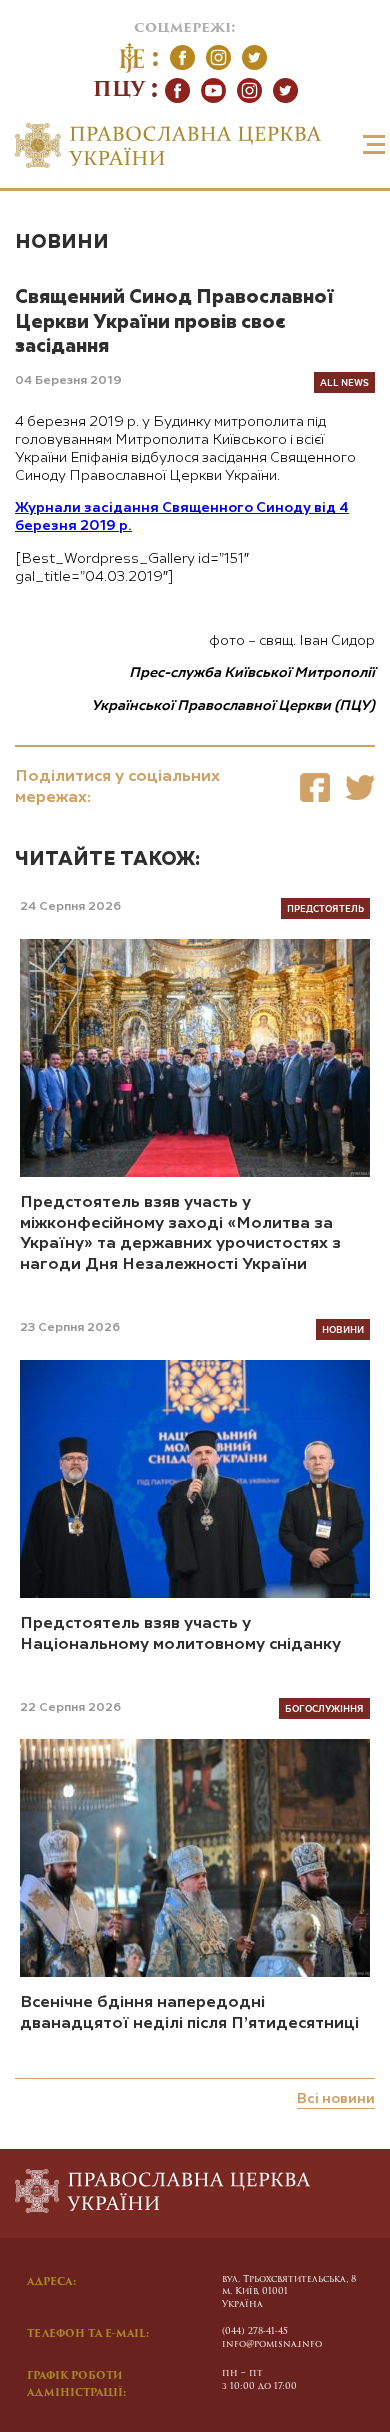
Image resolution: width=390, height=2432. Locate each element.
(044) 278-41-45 (255, 2331)
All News (344, 382)
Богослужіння (324, 1708)
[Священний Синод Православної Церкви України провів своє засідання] (315, 787)
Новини (62, 242)
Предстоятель (325, 908)
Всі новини (336, 2099)
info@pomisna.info (272, 2344)
